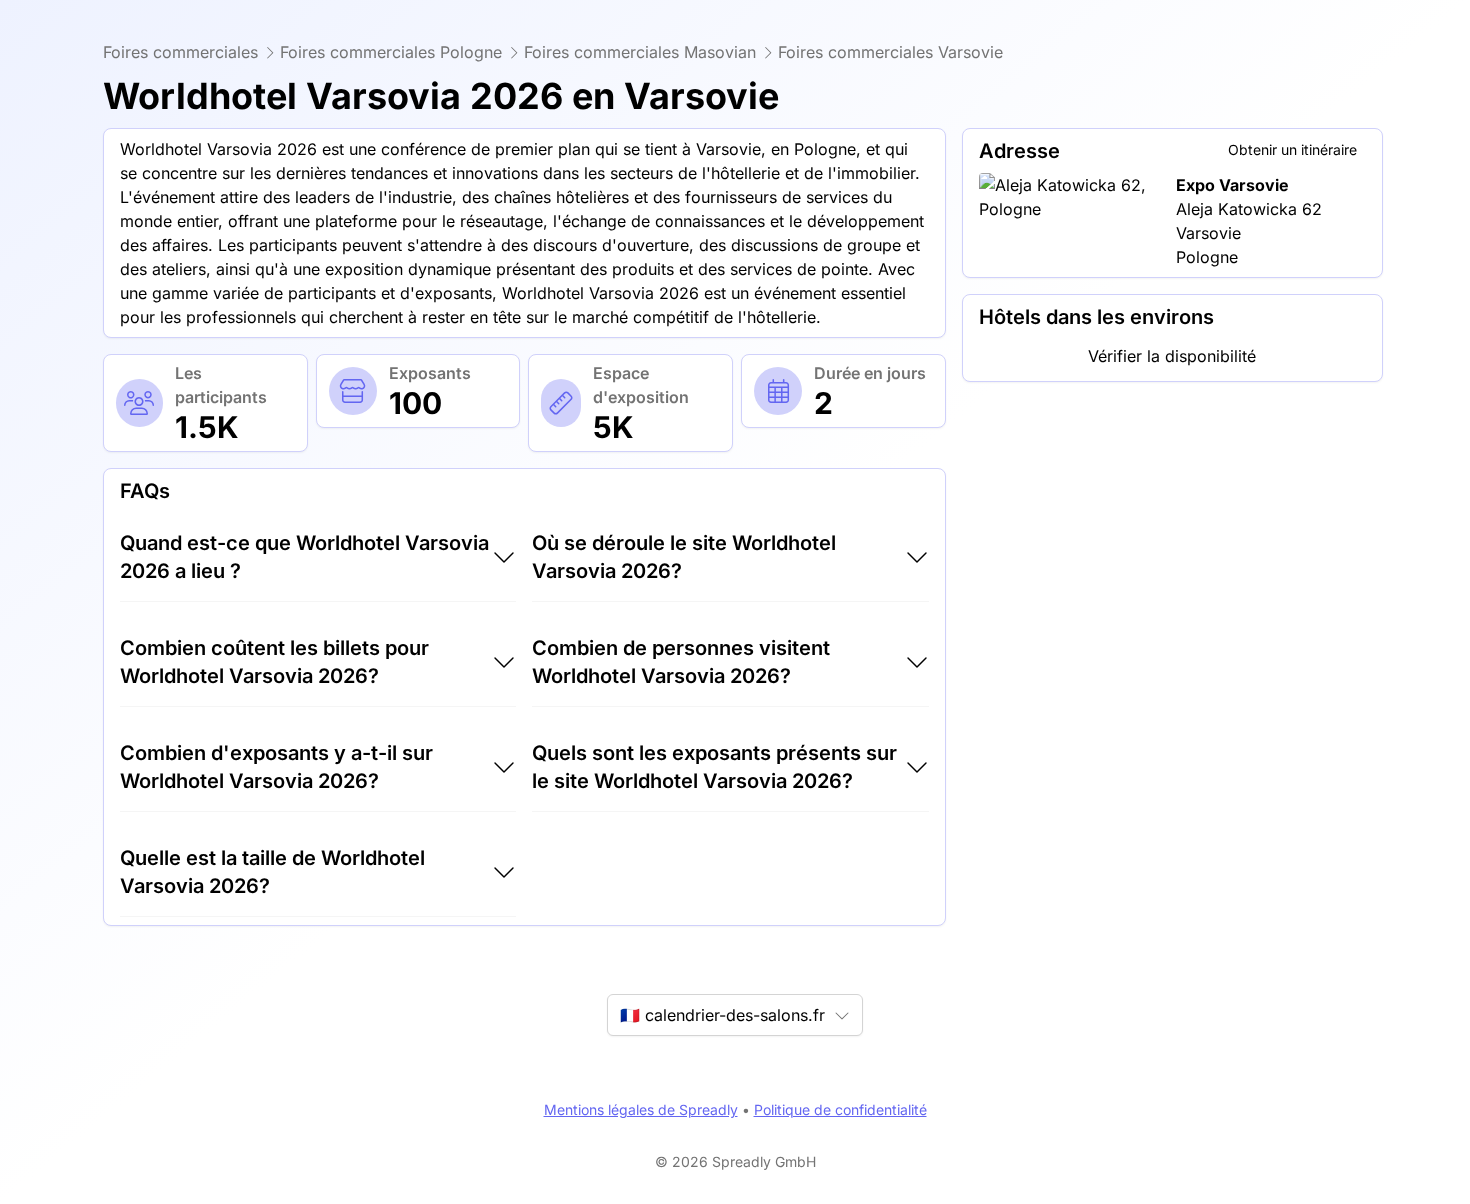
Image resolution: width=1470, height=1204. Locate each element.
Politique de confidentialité (840, 1109)
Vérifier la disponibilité (1172, 356)
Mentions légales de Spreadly (641, 1109)
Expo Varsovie (1232, 185)
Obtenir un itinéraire (1292, 149)
